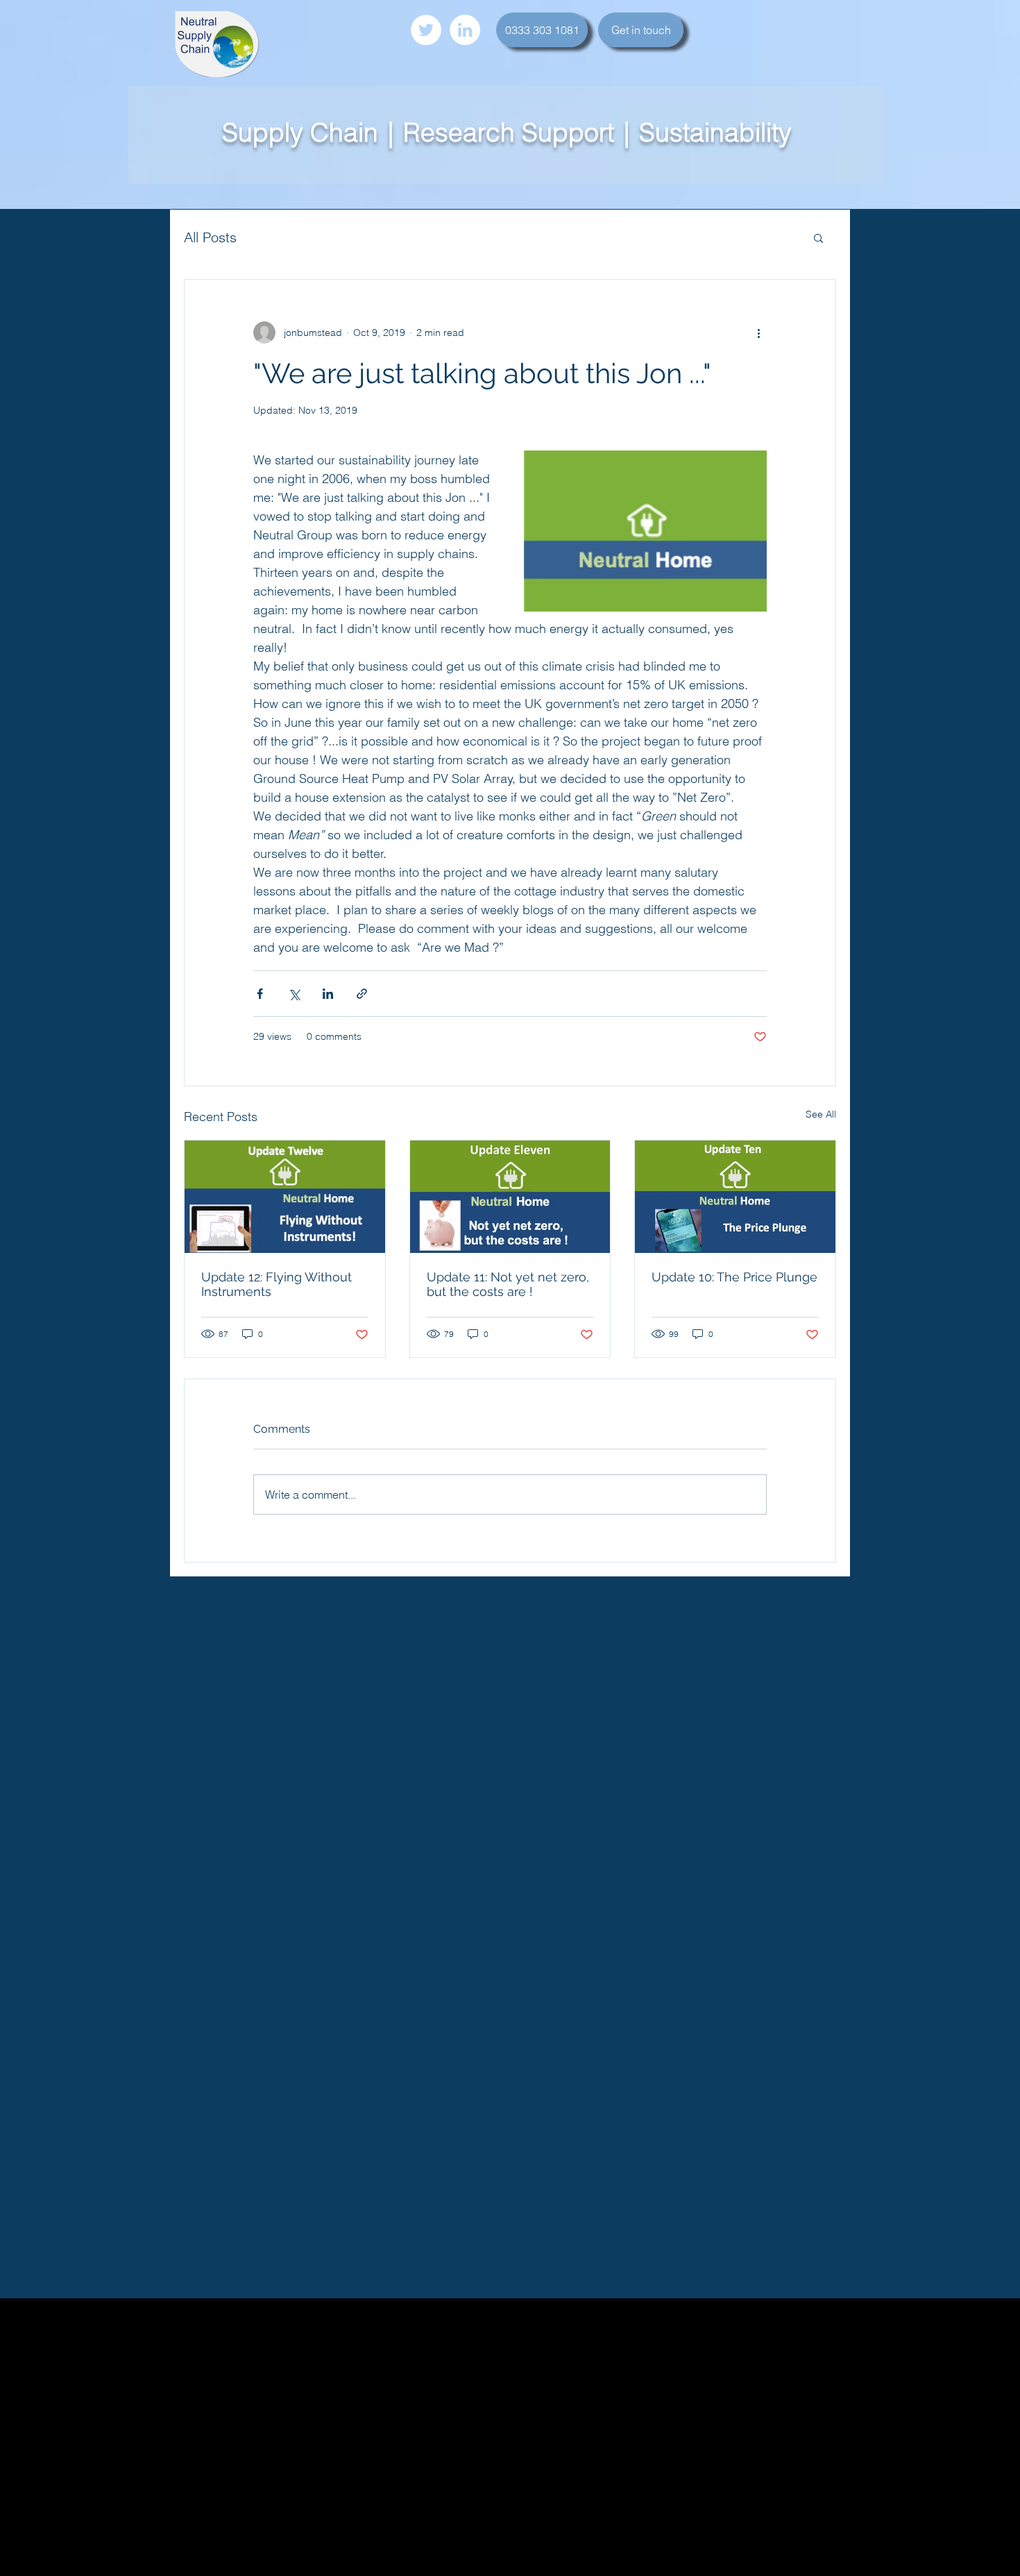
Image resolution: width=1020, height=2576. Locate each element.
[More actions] (758, 332)
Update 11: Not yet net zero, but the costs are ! (508, 1284)
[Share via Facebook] (260, 994)
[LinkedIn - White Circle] (465, 30)
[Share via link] (362, 994)
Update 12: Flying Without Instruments (277, 1284)
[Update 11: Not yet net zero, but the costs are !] (510, 1197)
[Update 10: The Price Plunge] (735, 1197)
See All (821, 1114)
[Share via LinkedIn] (328, 994)
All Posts (210, 237)
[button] (818, 237)
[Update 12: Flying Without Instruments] (285, 1197)
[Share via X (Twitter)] (294, 994)
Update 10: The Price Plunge (734, 1277)
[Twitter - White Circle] (426, 30)
